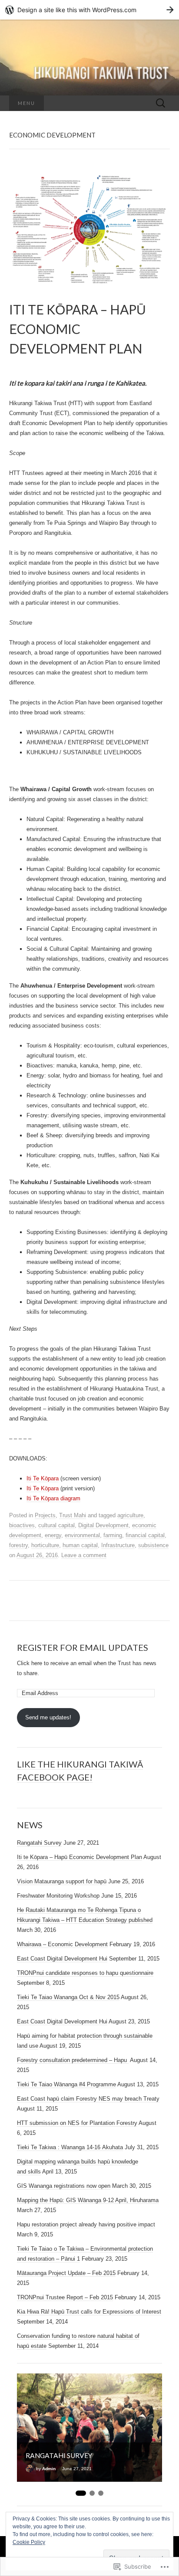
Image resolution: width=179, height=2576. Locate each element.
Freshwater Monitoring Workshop (58, 1896)
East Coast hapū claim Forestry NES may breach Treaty (88, 2099)
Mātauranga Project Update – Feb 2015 (66, 2273)
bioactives (22, 1525)
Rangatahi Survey (39, 1843)
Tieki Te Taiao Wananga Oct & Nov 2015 (68, 1997)
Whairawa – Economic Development (62, 1944)
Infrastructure (118, 1545)
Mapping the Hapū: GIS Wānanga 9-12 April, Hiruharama (88, 2200)
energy (53, 1535)
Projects (45, 1515)
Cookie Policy (29, 2542)
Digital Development (103, 1525)
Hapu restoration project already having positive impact (86, 2224)
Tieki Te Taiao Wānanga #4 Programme (66, 2084)
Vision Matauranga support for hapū (62, 1881)
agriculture (130, 1515)
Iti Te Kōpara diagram (53, 1498)
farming (113, 1535)
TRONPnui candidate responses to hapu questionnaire (85, 1973)
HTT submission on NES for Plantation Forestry (77, 2123)
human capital (80, 1545)
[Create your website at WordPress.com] (89, 10)
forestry (18, 1545)
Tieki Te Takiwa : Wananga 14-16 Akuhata (70, 2147)
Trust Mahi (73, 1515)
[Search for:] (161, 103)
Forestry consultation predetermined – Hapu (73, 2060)
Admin (49, 2469)
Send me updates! (48, 1717)
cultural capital (56, 1525)
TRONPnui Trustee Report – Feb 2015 (65, 2297)
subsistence (153, 1545)
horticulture (45, 1545)
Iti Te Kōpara (43, 1478)
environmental (82, 1535)
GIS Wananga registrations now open (64, 2186)
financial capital (145, 1535)
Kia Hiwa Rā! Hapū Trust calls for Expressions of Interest (89, 2312)
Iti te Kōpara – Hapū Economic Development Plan (80, 1857)
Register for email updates (83, 1647)
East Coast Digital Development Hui (62, 1959)
